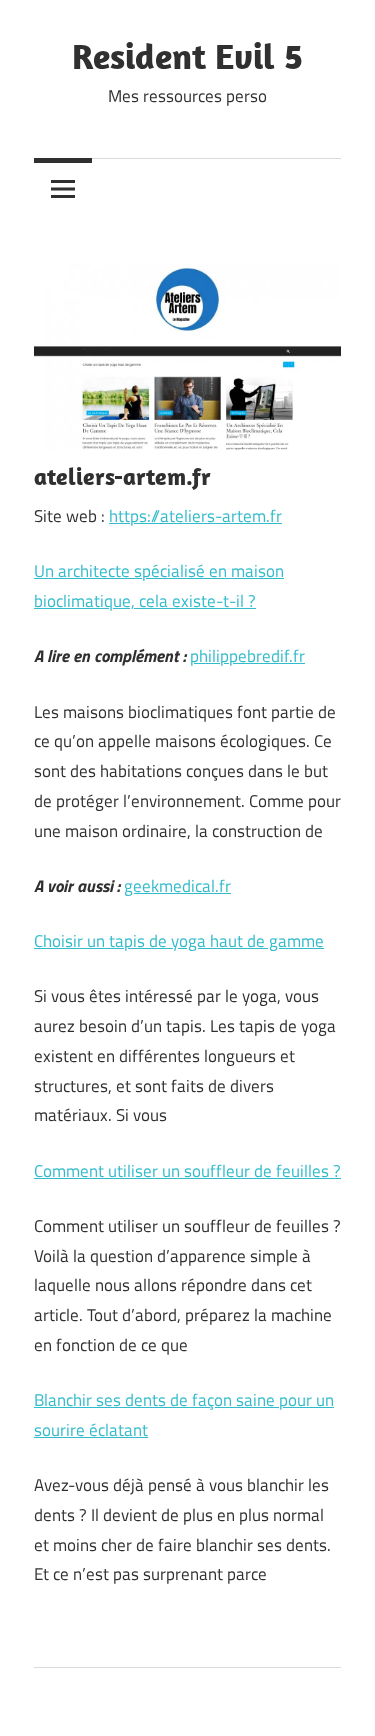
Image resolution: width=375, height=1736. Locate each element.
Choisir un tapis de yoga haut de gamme (179, 941)
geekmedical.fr (177, 886)
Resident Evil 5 (187, 55)
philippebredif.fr (247, 656)
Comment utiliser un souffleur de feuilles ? (187, 1171)
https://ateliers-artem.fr (195, 516)
